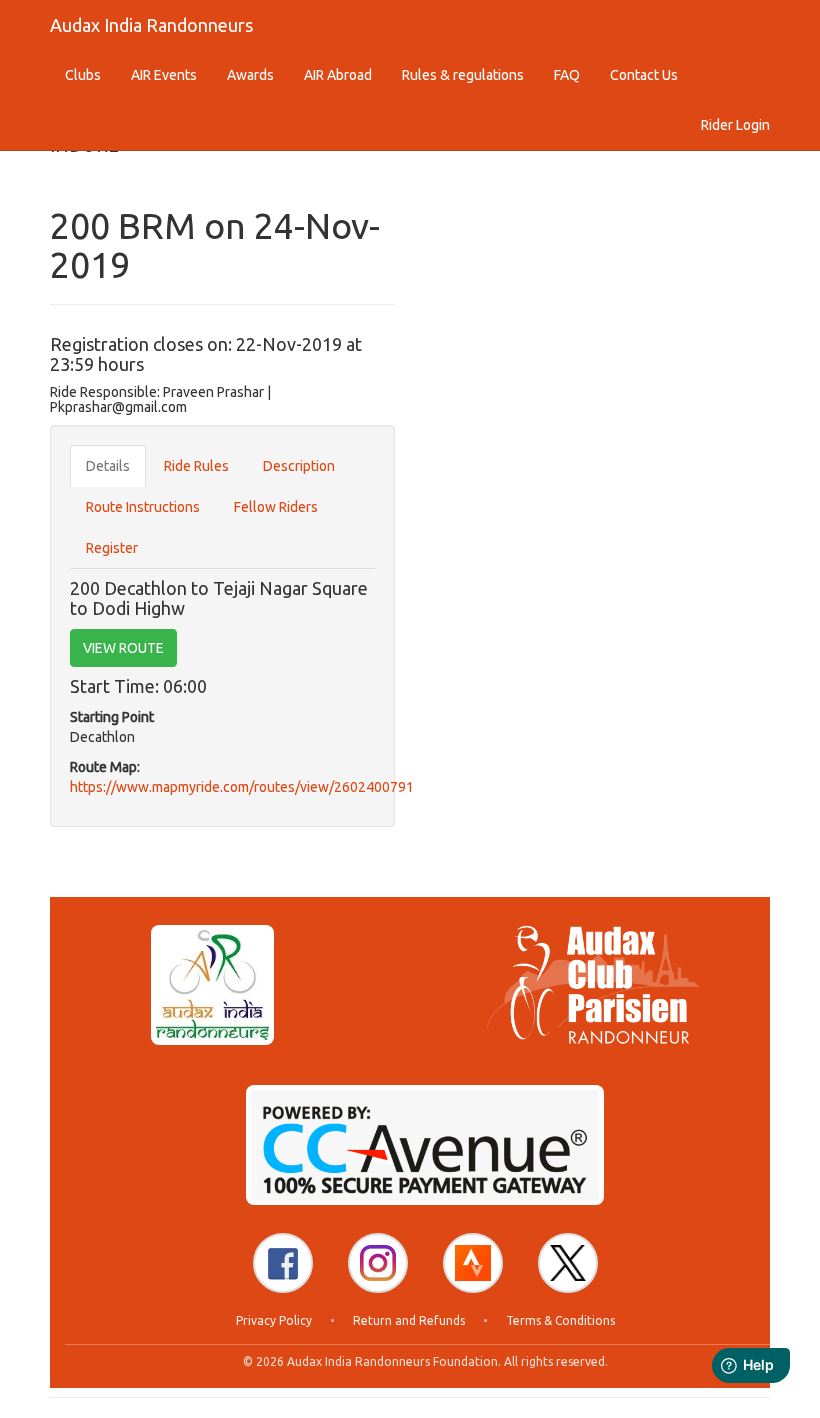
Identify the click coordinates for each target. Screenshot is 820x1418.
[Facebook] (283, 1263)
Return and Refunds (409, 1320)
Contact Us (644, 75)
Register (112, 548)
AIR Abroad (338, 75)
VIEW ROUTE (123, 648)
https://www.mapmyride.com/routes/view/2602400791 (242, 787)
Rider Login (735, 125)
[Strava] (473, 1263)
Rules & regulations (463, 75)
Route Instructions (143, 507)
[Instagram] (378, 1263)
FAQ (567, 75)
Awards (250, 75)
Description (299, 466)
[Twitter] (568, 1263)
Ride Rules (196, 466)
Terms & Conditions (560, 1320)
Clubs (83, 75)
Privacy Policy (274, 1320)
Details (108, 466)
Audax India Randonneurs (151, 25)
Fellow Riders (276, 507)
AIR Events (164, 75)
